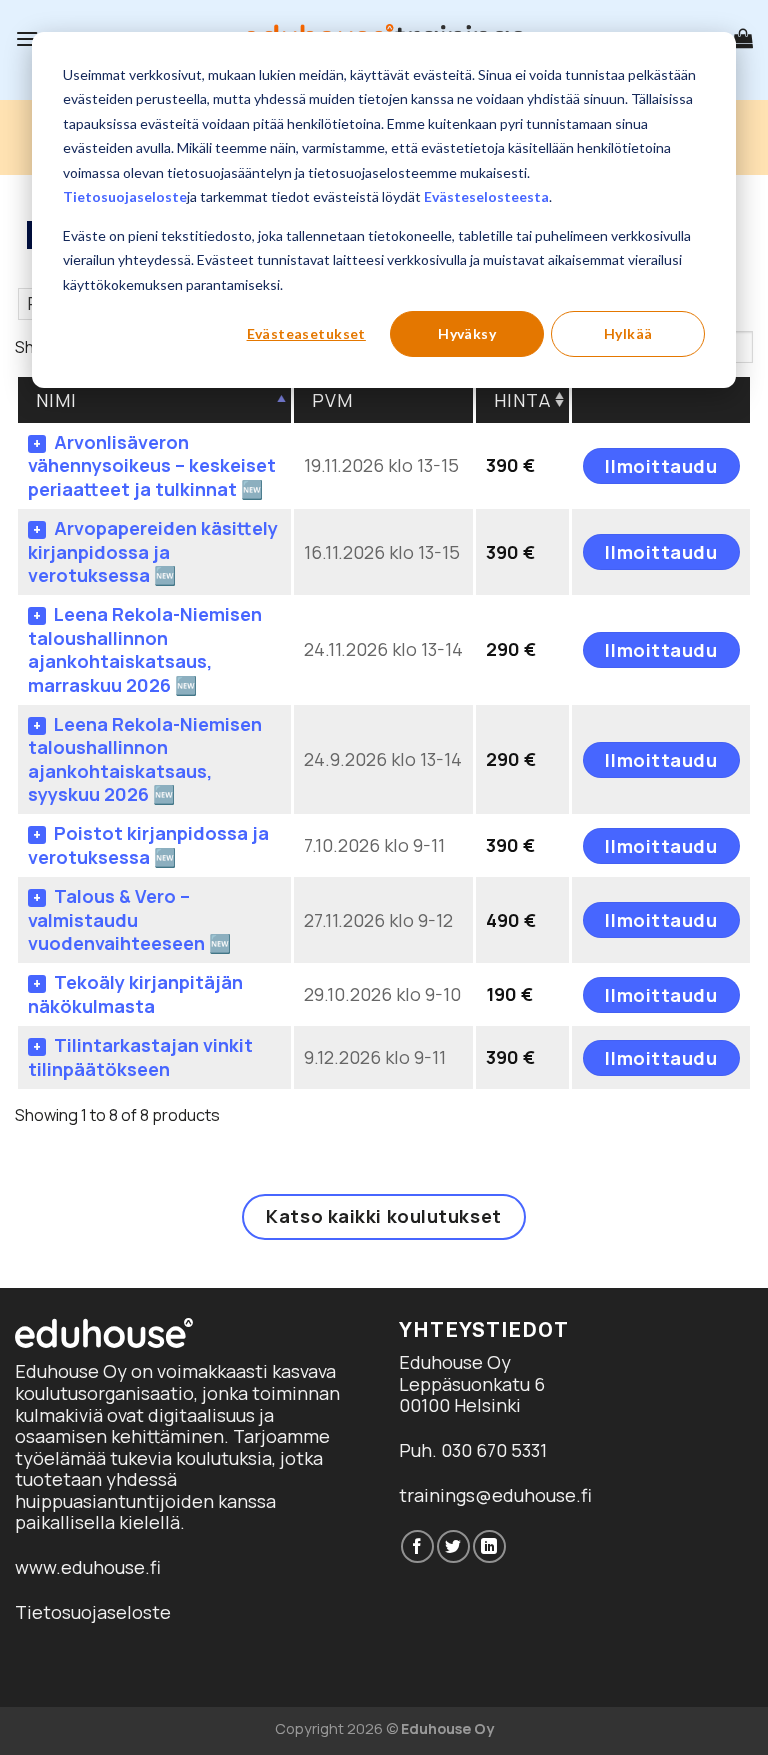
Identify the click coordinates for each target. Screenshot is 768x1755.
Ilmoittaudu (661, 466)
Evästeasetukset (306, 333)
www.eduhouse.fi (88, 1567)
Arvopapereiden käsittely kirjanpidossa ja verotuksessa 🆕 (153, 551)
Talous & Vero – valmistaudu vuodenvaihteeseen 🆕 (129, 919)
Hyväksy (467, 333)
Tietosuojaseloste (125, 196)
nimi (56, 400)
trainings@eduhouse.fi (495, 1495)
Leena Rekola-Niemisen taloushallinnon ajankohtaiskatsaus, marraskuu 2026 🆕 (145, 649)
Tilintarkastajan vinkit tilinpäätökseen (140, 1056)
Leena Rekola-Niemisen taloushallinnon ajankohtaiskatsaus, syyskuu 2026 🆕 (145, 759)
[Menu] (27, 38)
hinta (522, 400)
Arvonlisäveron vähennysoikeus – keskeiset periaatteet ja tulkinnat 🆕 (152, 465)
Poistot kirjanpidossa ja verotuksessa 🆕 (148, 844)
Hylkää (628, 333)
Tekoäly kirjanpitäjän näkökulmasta (135, 993)
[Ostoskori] (743, 38)
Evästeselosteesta (486, 196)
